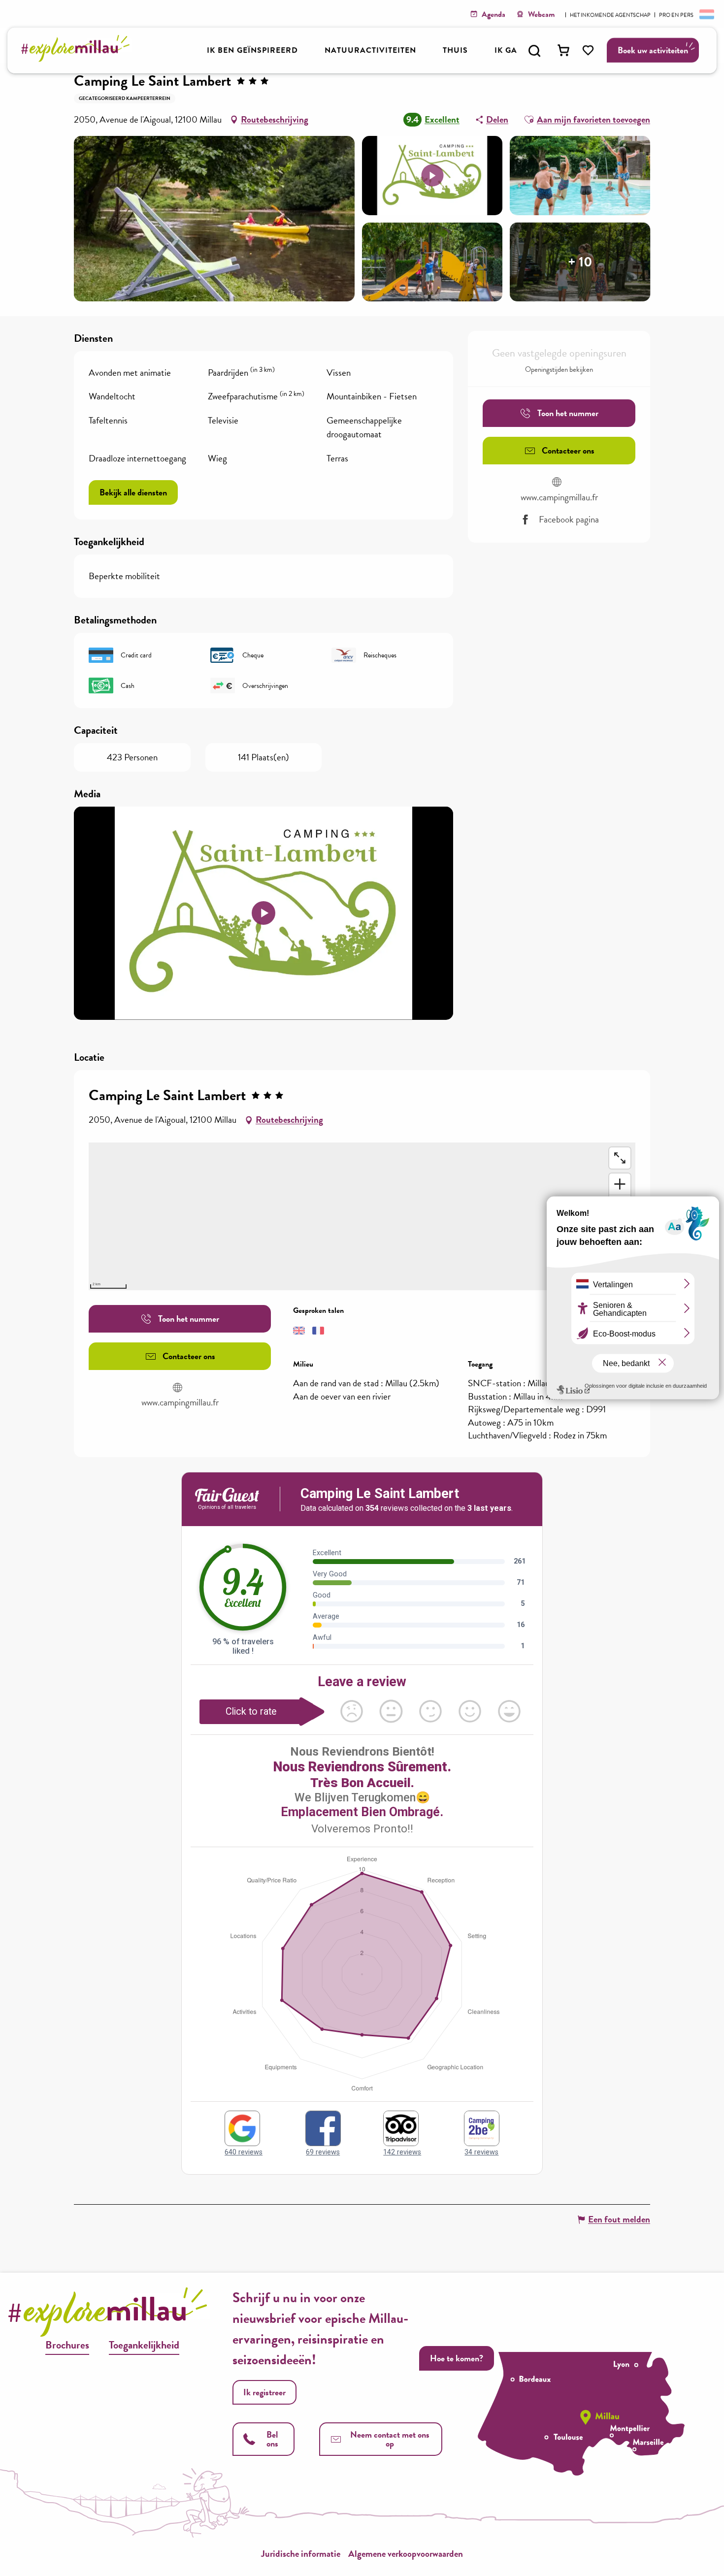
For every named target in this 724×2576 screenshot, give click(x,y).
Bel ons (272, 2439)
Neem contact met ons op (390, 2439)
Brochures (67, 2345)
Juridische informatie (301, 2554)
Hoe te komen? (457, 2358)
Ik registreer (264, 2392)
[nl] (706, 14)
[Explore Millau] (78, 59)
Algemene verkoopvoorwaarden (406, 2554)
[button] (534, 51)
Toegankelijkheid (144, 2345)
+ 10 (580, 262)
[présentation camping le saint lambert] (263, 913)
